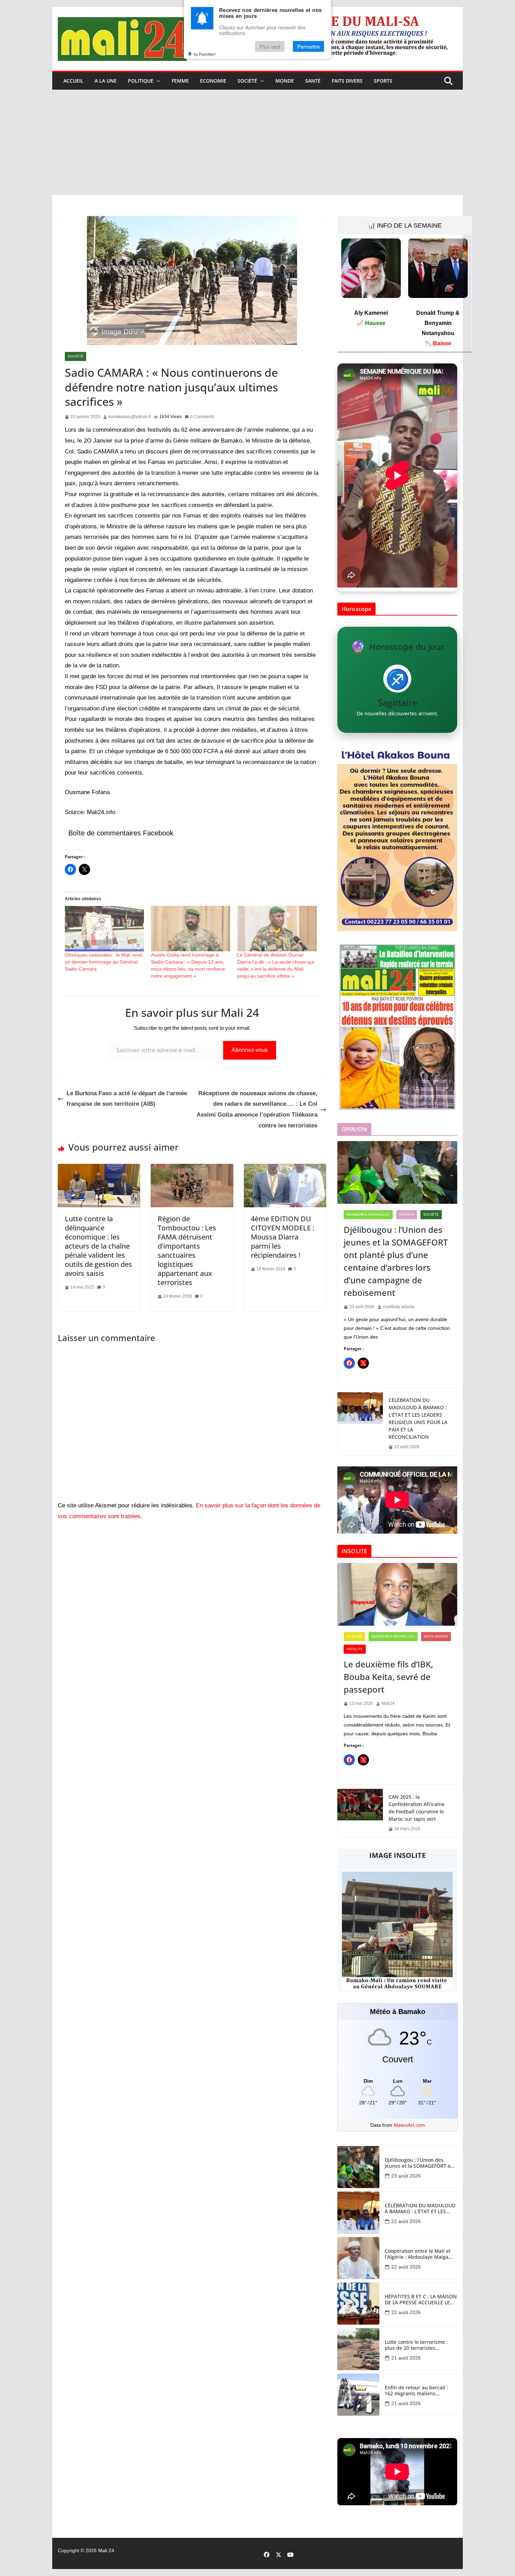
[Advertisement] (257, 143)
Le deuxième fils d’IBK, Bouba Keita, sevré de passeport (388, 1677)
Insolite (355, 1649)
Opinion (407, 1214)
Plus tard (270, 46)
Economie (213, 81)
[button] (157, 81)
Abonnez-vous (250, 1050)
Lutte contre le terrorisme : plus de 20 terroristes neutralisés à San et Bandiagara (416, 2345)
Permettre (308, 46)
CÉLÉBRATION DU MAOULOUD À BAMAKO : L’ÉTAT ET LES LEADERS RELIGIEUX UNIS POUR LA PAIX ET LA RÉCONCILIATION (418, 1418)
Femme (180, 81)
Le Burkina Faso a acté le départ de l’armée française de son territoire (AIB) (127, 1099)
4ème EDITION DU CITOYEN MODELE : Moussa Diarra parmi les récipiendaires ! (283, 1237)
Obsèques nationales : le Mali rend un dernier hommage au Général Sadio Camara (103, 962)
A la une (106, 81)
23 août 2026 (406, 2176)
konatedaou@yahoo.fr (130, 417)
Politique (141, 81)
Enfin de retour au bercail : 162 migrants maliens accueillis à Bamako (416, 2391)
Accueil (73, 81)
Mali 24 (106, 2550)
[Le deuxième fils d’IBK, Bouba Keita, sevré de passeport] (397, 1595)
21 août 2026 (406, 2358)
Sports (383, 81)
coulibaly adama (399, 1307)
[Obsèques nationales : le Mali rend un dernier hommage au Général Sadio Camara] (104, 928)
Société (247, 81)
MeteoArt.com (409, 2125)
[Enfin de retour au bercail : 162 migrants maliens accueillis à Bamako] (358, 2395)
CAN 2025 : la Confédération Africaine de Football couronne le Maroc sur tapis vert (417, 1808)
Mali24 (388, 1703)
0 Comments (202, 417)
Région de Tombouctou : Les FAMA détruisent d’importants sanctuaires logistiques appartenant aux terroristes (187, 1251)
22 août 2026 (406, 2221)
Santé (313, 81)
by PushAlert (205, 54)
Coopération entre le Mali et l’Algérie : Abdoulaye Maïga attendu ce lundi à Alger (418, 2254)
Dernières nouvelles (368, 1214)
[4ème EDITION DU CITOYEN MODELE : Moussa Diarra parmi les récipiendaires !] (285, 1169)
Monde (285, 81)
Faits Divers (347, 81)
